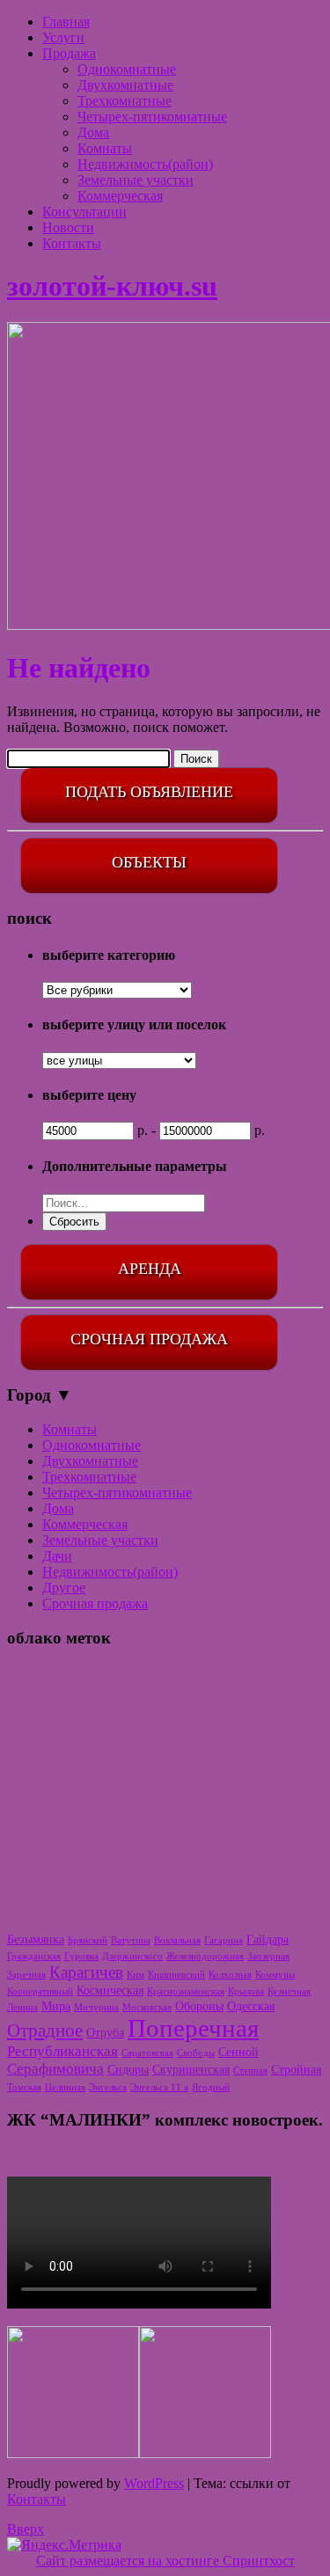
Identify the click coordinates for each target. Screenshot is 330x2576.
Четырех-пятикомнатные (152, 117)
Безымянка (36, 1939)
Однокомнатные (127, 69)
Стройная (296, 2069)
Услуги (63, 37)
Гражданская (34, 1956)
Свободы (196, 2053)
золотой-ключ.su (112, 286)
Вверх (26, 2529)
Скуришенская (191, 2069)
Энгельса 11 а (159, 2087)
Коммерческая (120, 196)
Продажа (69, 53)
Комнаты (105, 148)
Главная (66, 22)
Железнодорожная (205, 1956)
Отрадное (45, 2031)
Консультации (84, 212)
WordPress (154, 2483)
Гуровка (81, 1956)
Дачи (57, 1556)
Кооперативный (40, 1991)
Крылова (246, 1991)
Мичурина (96, 2007)
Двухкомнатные (125, 85)
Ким (136, 1975)
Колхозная (230, 1975)
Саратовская (147, 2053)
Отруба (105, 2032)
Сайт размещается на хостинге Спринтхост (165, 2561)
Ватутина (131, 1940)
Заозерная (268, 1956)
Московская (147, 2007)
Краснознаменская (186, 1991)
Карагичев (86, 1972)
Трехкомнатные (125, 101)
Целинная (65, 2087)
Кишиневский (176, 1975)
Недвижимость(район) (145, 164)
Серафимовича (55, 2069)
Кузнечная (289, 1991)
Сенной (238, 2052)
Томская (24, 2087)
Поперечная (193, 2028)
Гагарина (224, 1940)
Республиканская (62, 2051)
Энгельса (108, 2087)
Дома (93, 132)
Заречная (26, 1975)
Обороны (199, 2006)
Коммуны (275, 1975)
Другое (64, 1588)
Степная (250, 2071)
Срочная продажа (95, 1603)
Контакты (72, 243)
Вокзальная (177, 1940)
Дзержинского (132, 1956)
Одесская (251, 2006)
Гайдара (268, 1939)
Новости (68, 227)
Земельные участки (136, 180)
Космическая (110, 1990)
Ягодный (211, 2087)
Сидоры (128, 2069)
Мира (56, 2006)
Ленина (22, 2007)
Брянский (88, 1940)
